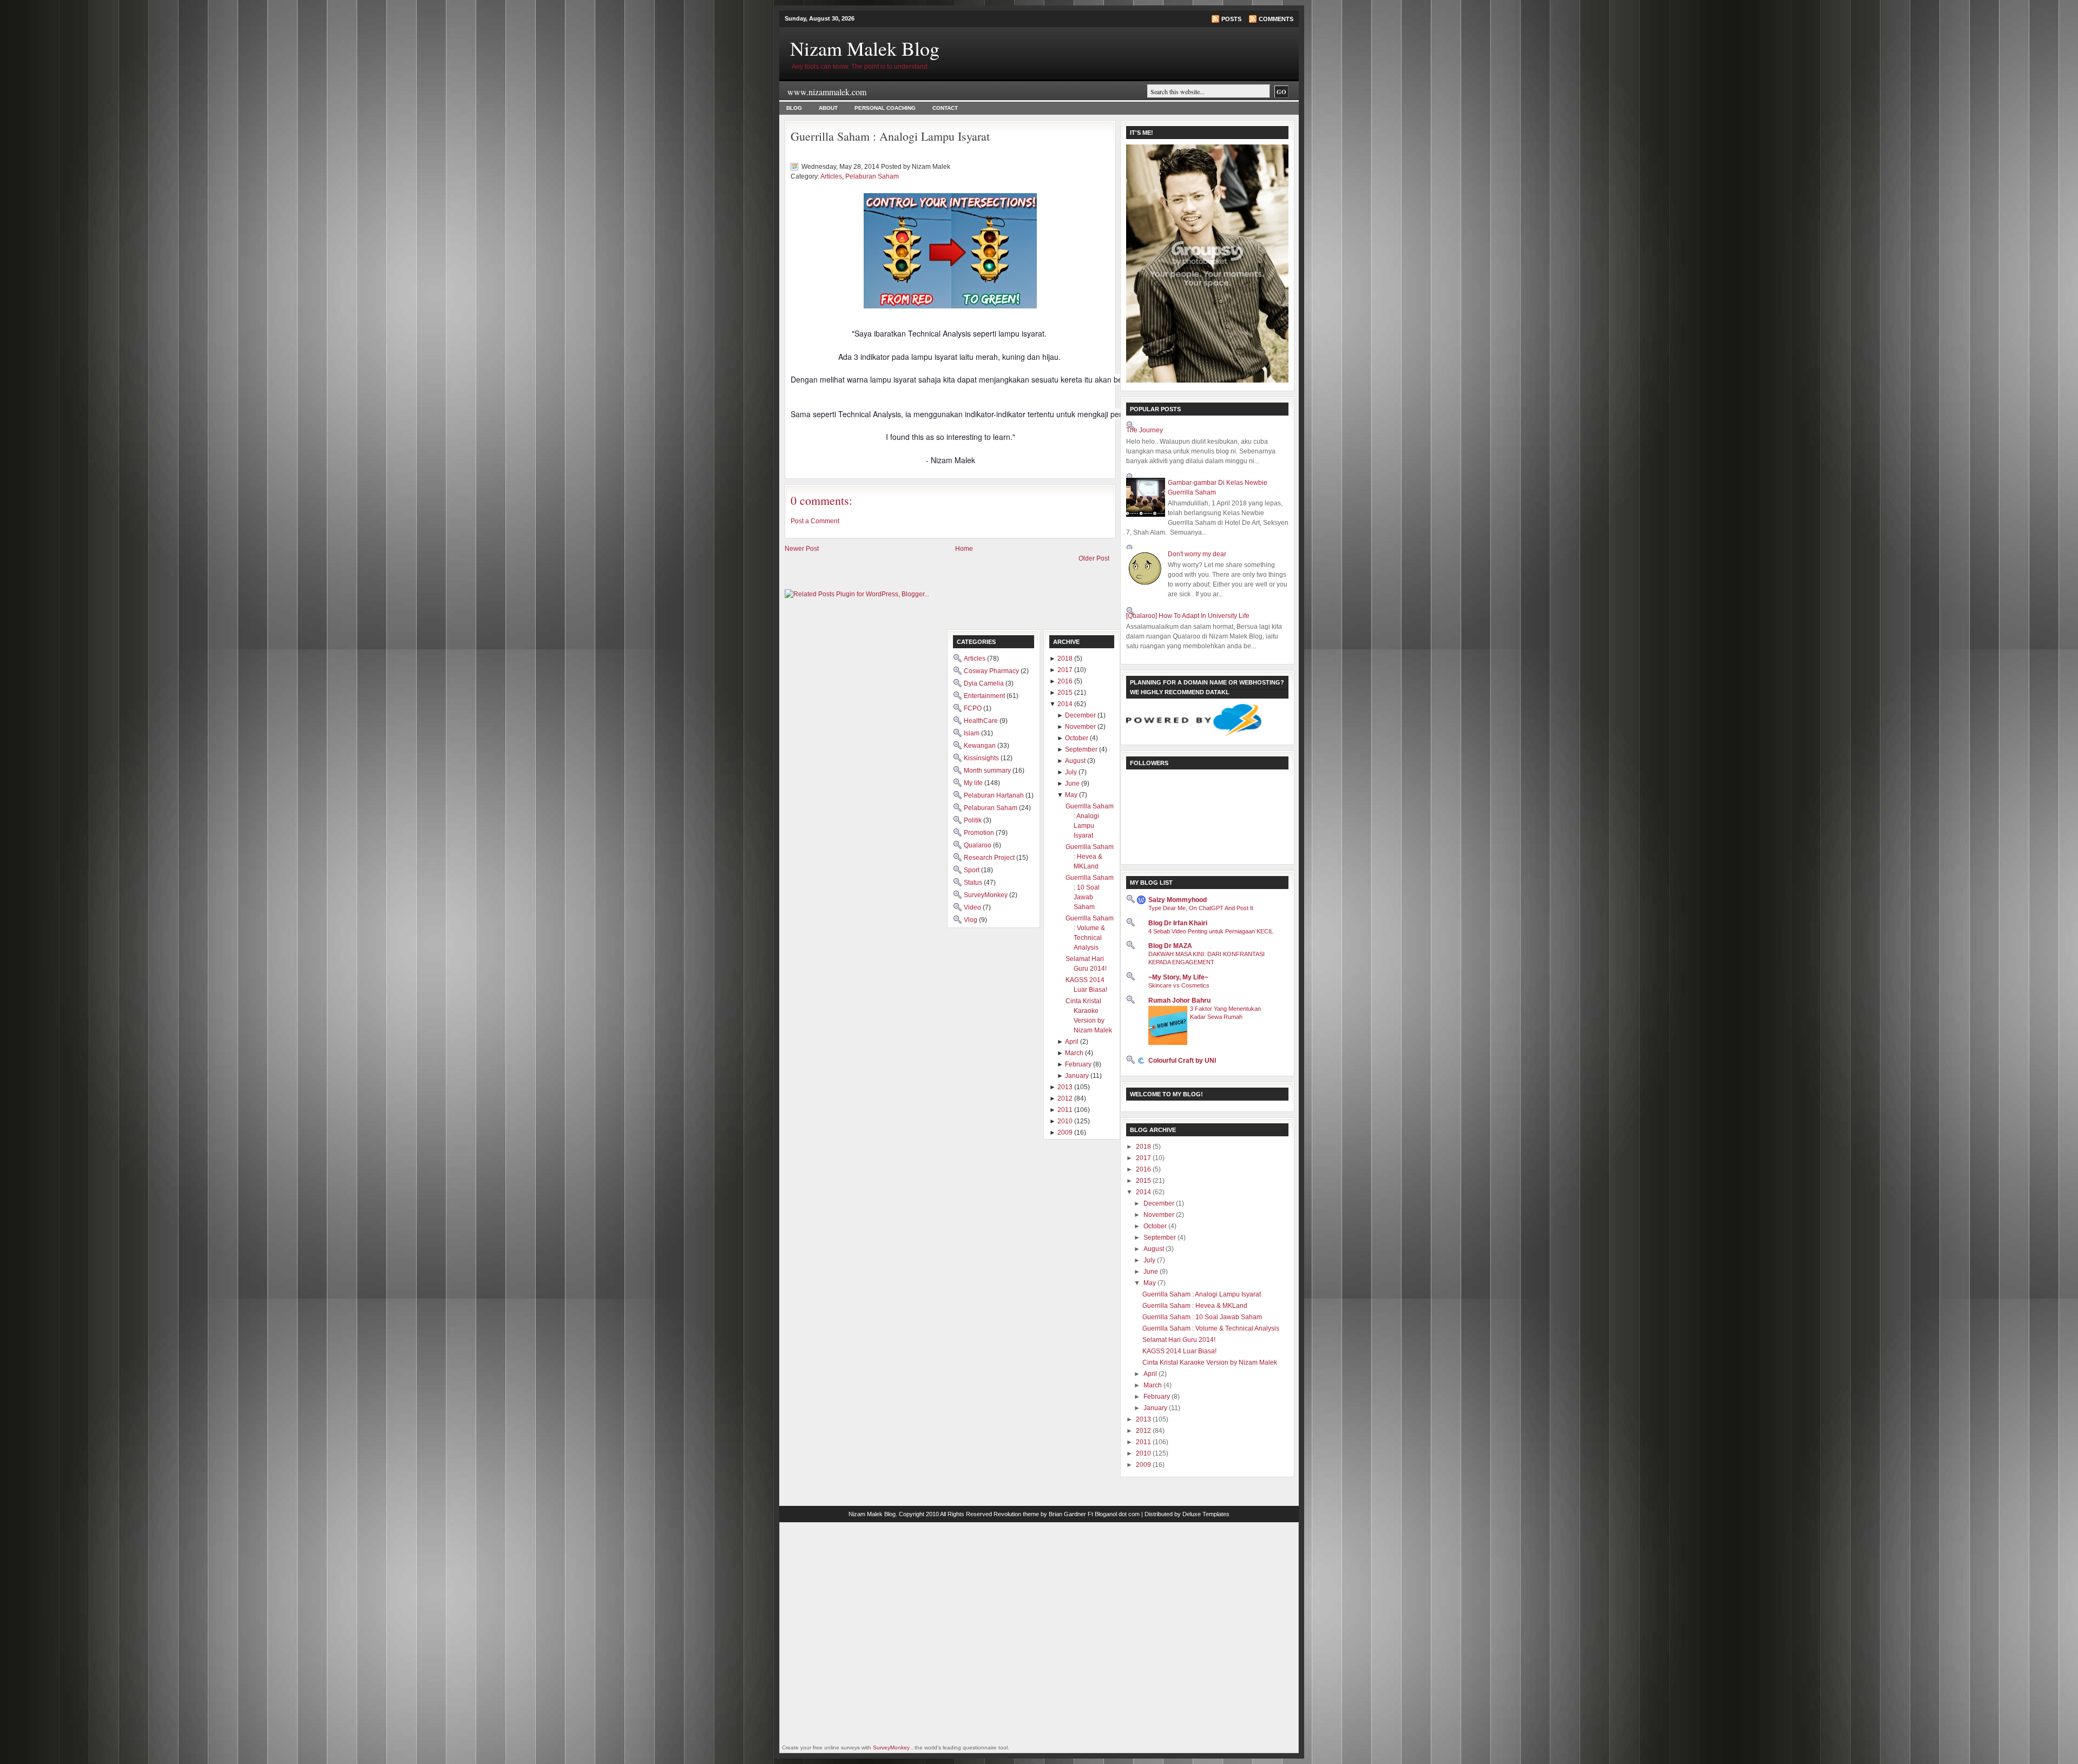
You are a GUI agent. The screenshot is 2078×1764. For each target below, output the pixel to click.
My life (974, 783)
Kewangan (981, 746)
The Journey (1145, 430)
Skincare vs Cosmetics (1179, 985)
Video (973, 907)
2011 (1144, 1442)
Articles (831, 176)
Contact (945, 108)
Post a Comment (815, 521)
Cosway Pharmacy (992, 671)
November (1160, 1215)
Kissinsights (982, 758)
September (1160, 1238)
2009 (1144, 1465)
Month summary (988, 771)
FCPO (974, 708)
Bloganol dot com (1117, 1514)
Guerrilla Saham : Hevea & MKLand (1195, 1306)
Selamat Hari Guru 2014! (1179, 1340)
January (1156, 1408)
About (828, 108)
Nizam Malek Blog (865, 48)
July (1150, 1260)
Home (964, 549)
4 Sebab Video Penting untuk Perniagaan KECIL (1211, 931)
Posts (1231, 19)
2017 (1144, 1158)
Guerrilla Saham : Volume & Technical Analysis (1211, 1328)
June (1152, 1272)
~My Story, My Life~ (1178, 977)
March (1153, 1385)
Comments (1276, 19)
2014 (1144, 1192)
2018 (1144, 1147)
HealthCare (982, 721)
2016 (1144, 1169)
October (1156, 1226)
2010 (1144, 1453)
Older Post (1094, 558)
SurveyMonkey (987, 895)
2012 (1144, 1431)
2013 (1144, 1419)
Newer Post (802, 549)
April (1151, 1374)
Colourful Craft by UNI (1182, 1061)
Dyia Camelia (985, 683)
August (1155, 1249)
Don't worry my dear (1197, 554)
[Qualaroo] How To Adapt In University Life (1188, 616)
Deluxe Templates (1206, 1514)
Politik (974, 820)
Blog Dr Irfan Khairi (1178, 923)
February (1158, 1397)
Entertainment (985, 696)
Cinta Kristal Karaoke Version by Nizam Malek (1210, 1363)
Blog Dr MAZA (1170, 946)
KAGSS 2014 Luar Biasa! (1179, 1351)
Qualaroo (978, 845)
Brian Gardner (1067, 1514)
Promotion (980, 833)
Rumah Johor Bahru (1179, 1001)
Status (974, 883)
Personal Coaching (885, 108)
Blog (794, 108)
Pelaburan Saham (872, 176)
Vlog (971, 920)
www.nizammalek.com (827, 92)
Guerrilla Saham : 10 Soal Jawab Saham (1202, 1317)
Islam (972, 733)
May (1150, 1283)
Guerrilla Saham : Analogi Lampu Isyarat (890, 136)
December (1160, 1203)
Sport (972, 870)
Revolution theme (1016, 1514)
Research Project (990, 858)
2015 (1144, 1181)
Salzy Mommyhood (1178, 900)
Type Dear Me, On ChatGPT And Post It (1201, 908)
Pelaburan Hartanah (995, 795)
